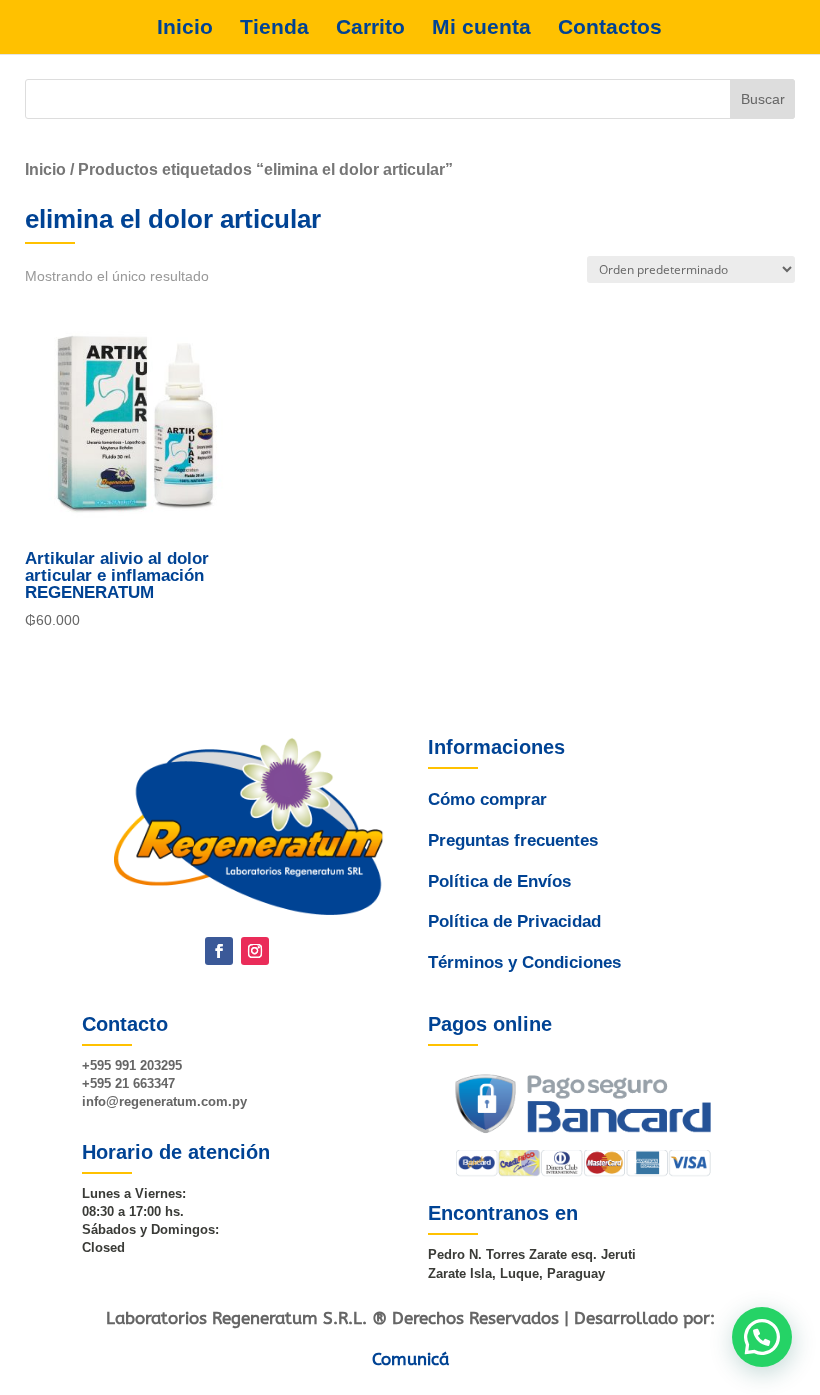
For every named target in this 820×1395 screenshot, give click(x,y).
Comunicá (410, 1359)
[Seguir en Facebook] (219, 951)
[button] (762, 1337)
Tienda (274, 27)
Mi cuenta (481, 27)
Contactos (610, 27)
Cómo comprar (487, 799)
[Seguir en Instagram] (255, 951)
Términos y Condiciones (524, 962)
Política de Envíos (499, 881)
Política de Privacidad (514, 921)
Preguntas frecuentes (513, 840)
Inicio (185, 27)
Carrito (370, 27)
